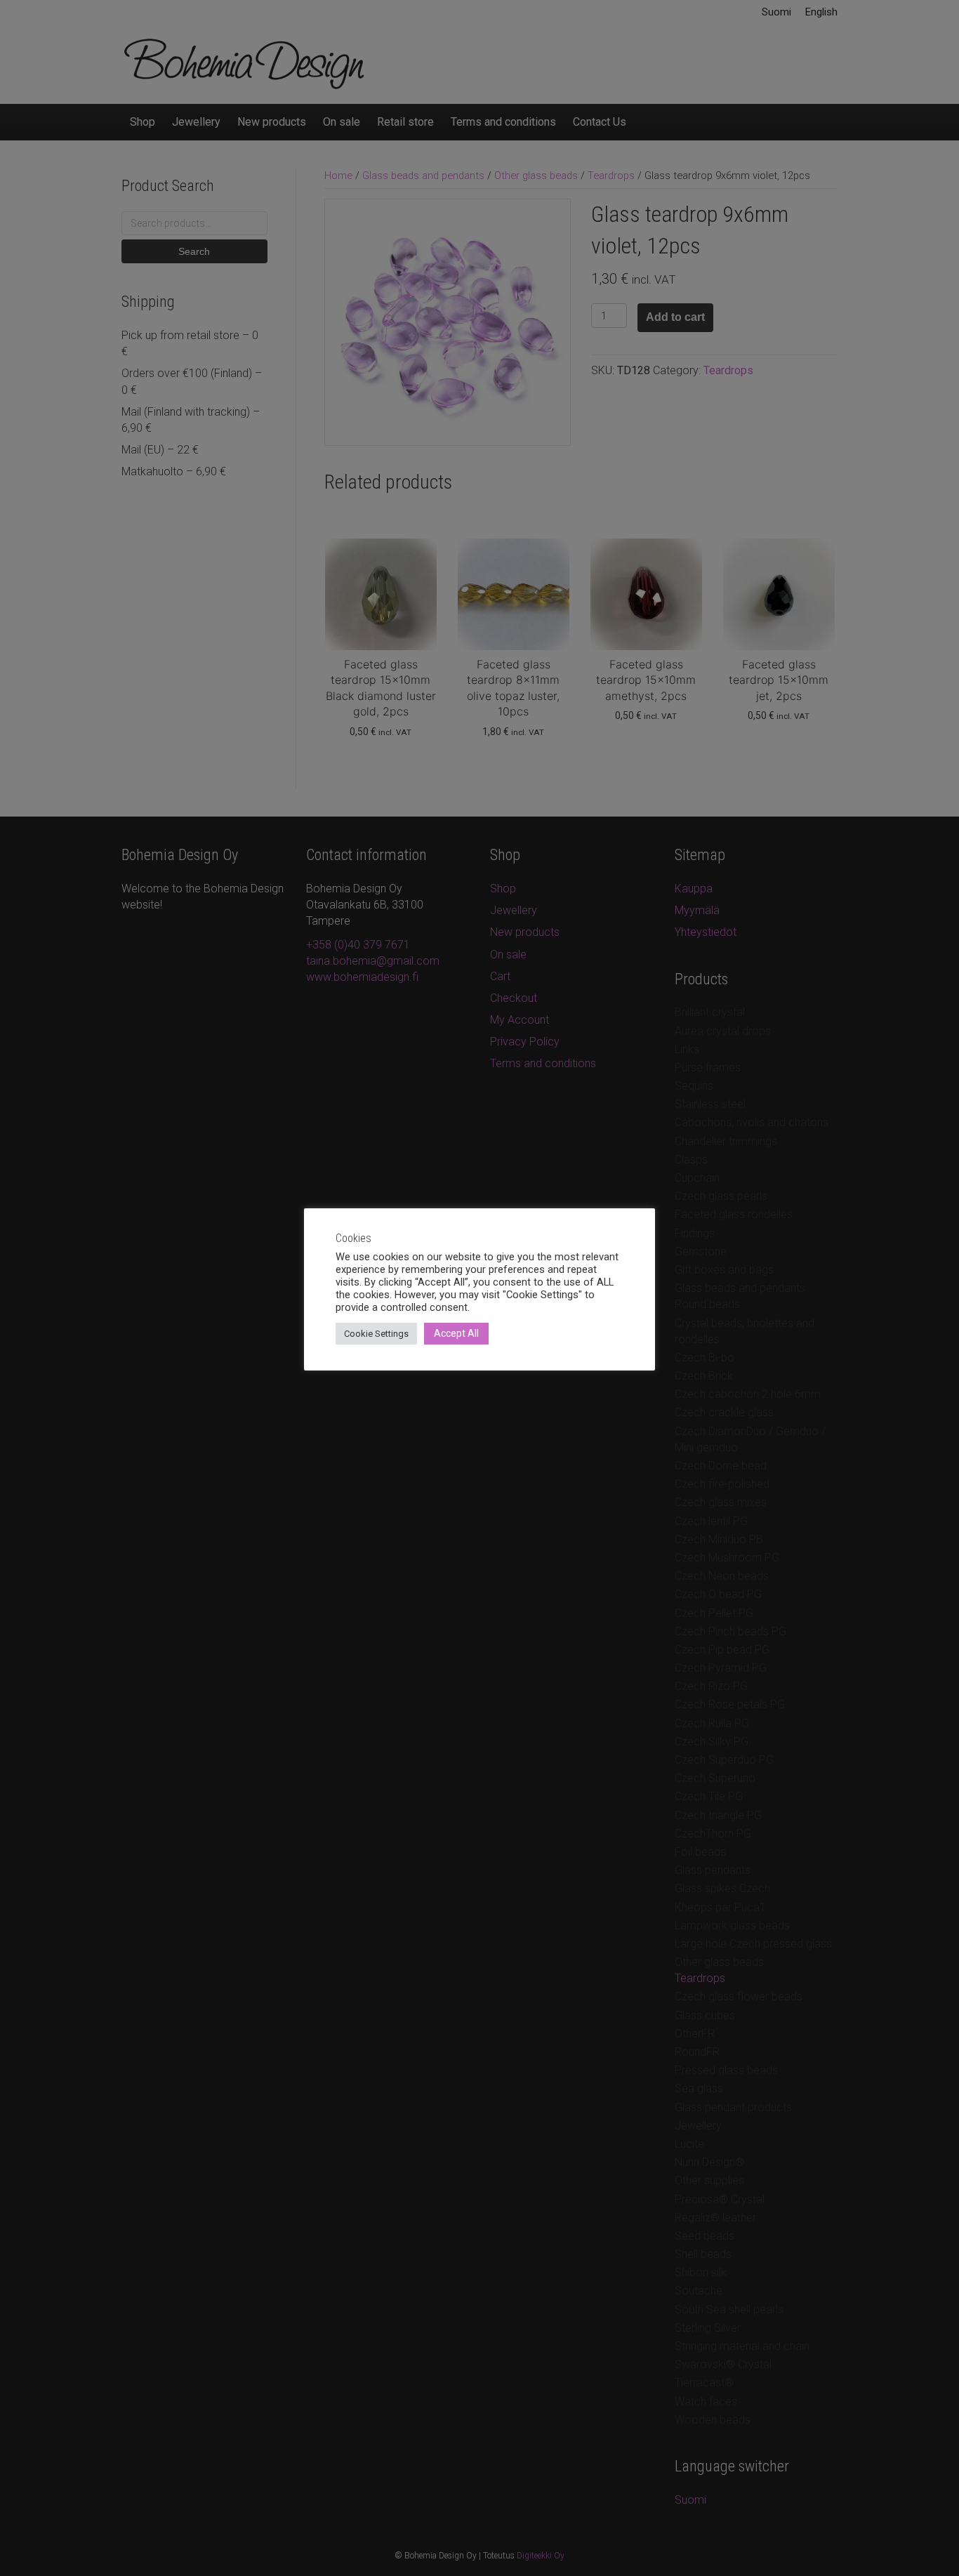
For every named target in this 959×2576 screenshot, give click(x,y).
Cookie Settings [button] (376, 1334)
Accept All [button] (456, 1333)
